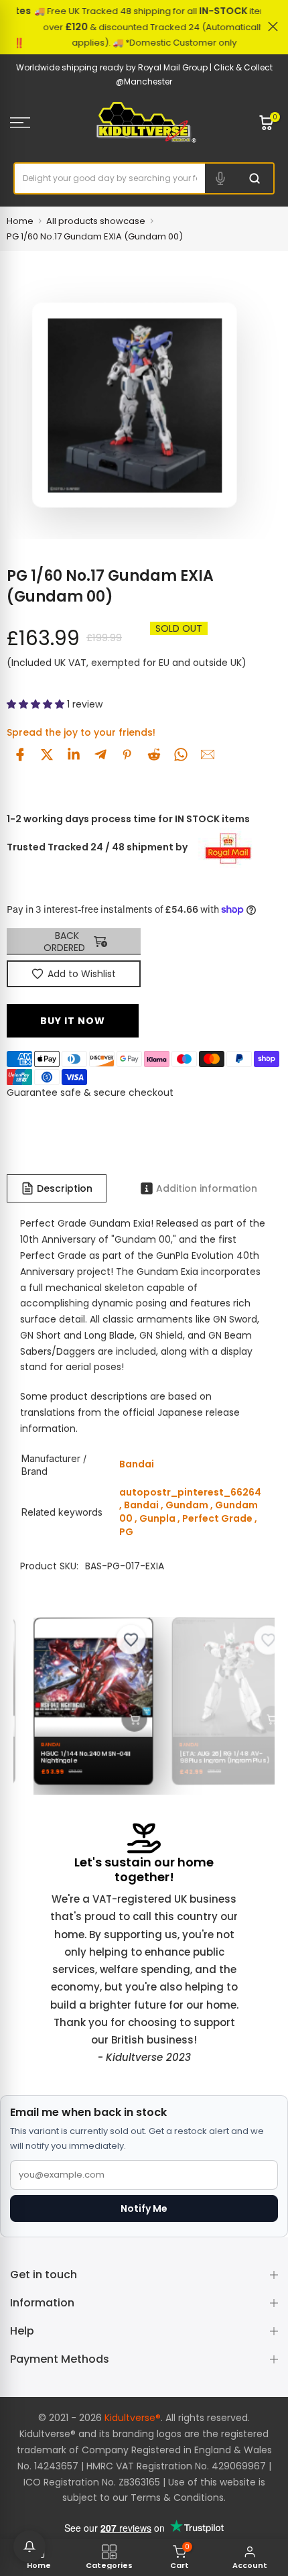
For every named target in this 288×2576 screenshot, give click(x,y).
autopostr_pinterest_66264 (190, 1492)
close (273, 26)
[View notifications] (29, 2546)
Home (20, 221)
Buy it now (73, 1021)
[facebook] (20, 754)
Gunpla (157, 1518)
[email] (208, 754)
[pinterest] (127, 754)
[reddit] (154, 754)
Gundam (187, 1505)
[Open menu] (40, 123)
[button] (37, 704)
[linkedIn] (74, 754)
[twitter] (47, 754)
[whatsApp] (181, 754)
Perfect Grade (217, 1518)
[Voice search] (220, 178)
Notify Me (144, 2208)
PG (126, 1532)
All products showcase (96, 221)
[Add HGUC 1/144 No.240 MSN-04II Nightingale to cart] (129, 1719)
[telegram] (100, 754)
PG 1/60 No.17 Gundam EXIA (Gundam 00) (95, 236)
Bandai (141, 1505)
